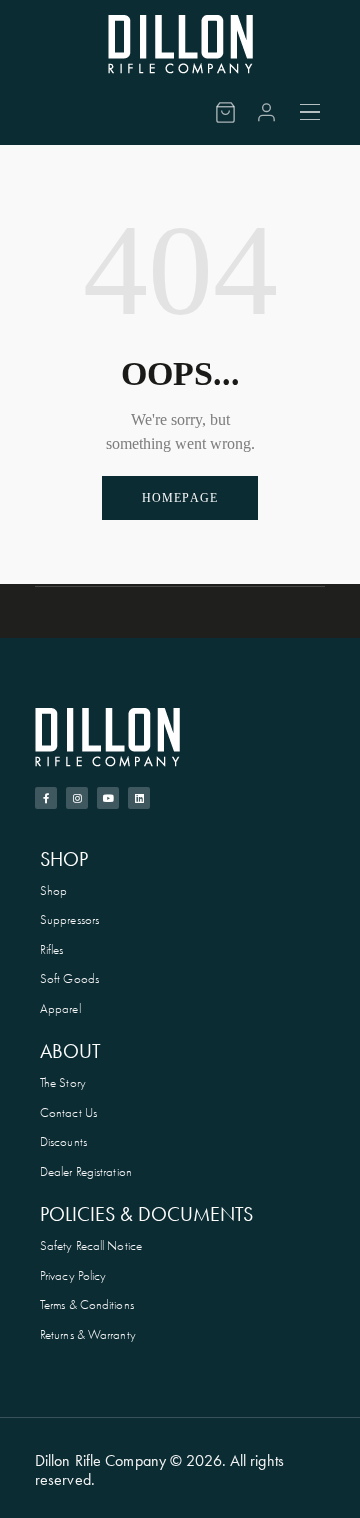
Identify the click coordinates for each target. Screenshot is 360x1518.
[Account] (266, 112)
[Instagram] (77, 798)
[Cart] (225, 112)
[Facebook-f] (46, 798)
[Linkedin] (139, 798)
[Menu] (311, 112)
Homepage (180, 498)
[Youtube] (108, 798)
